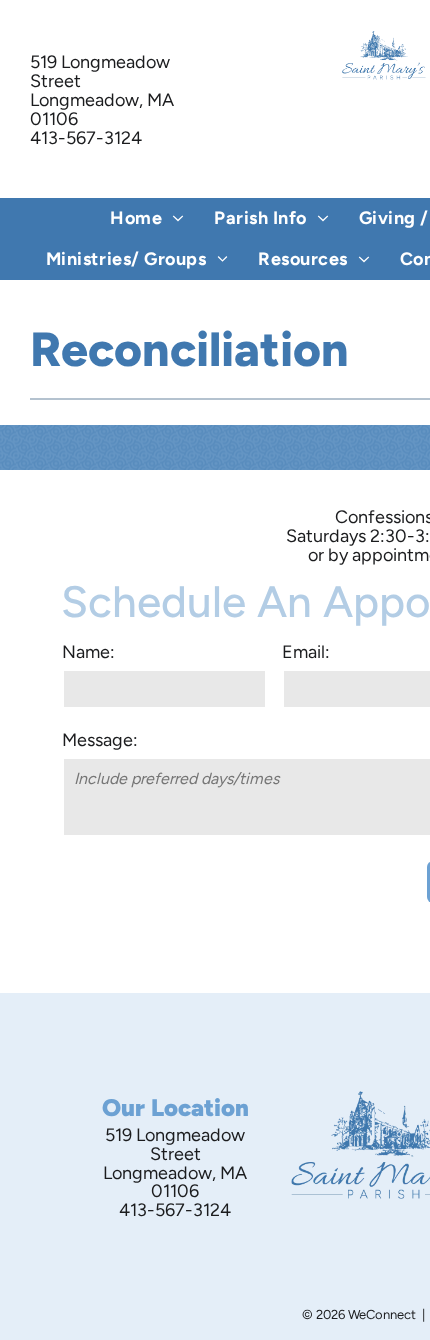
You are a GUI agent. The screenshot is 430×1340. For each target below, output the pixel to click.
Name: (88, 652)
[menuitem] (147, 218)
